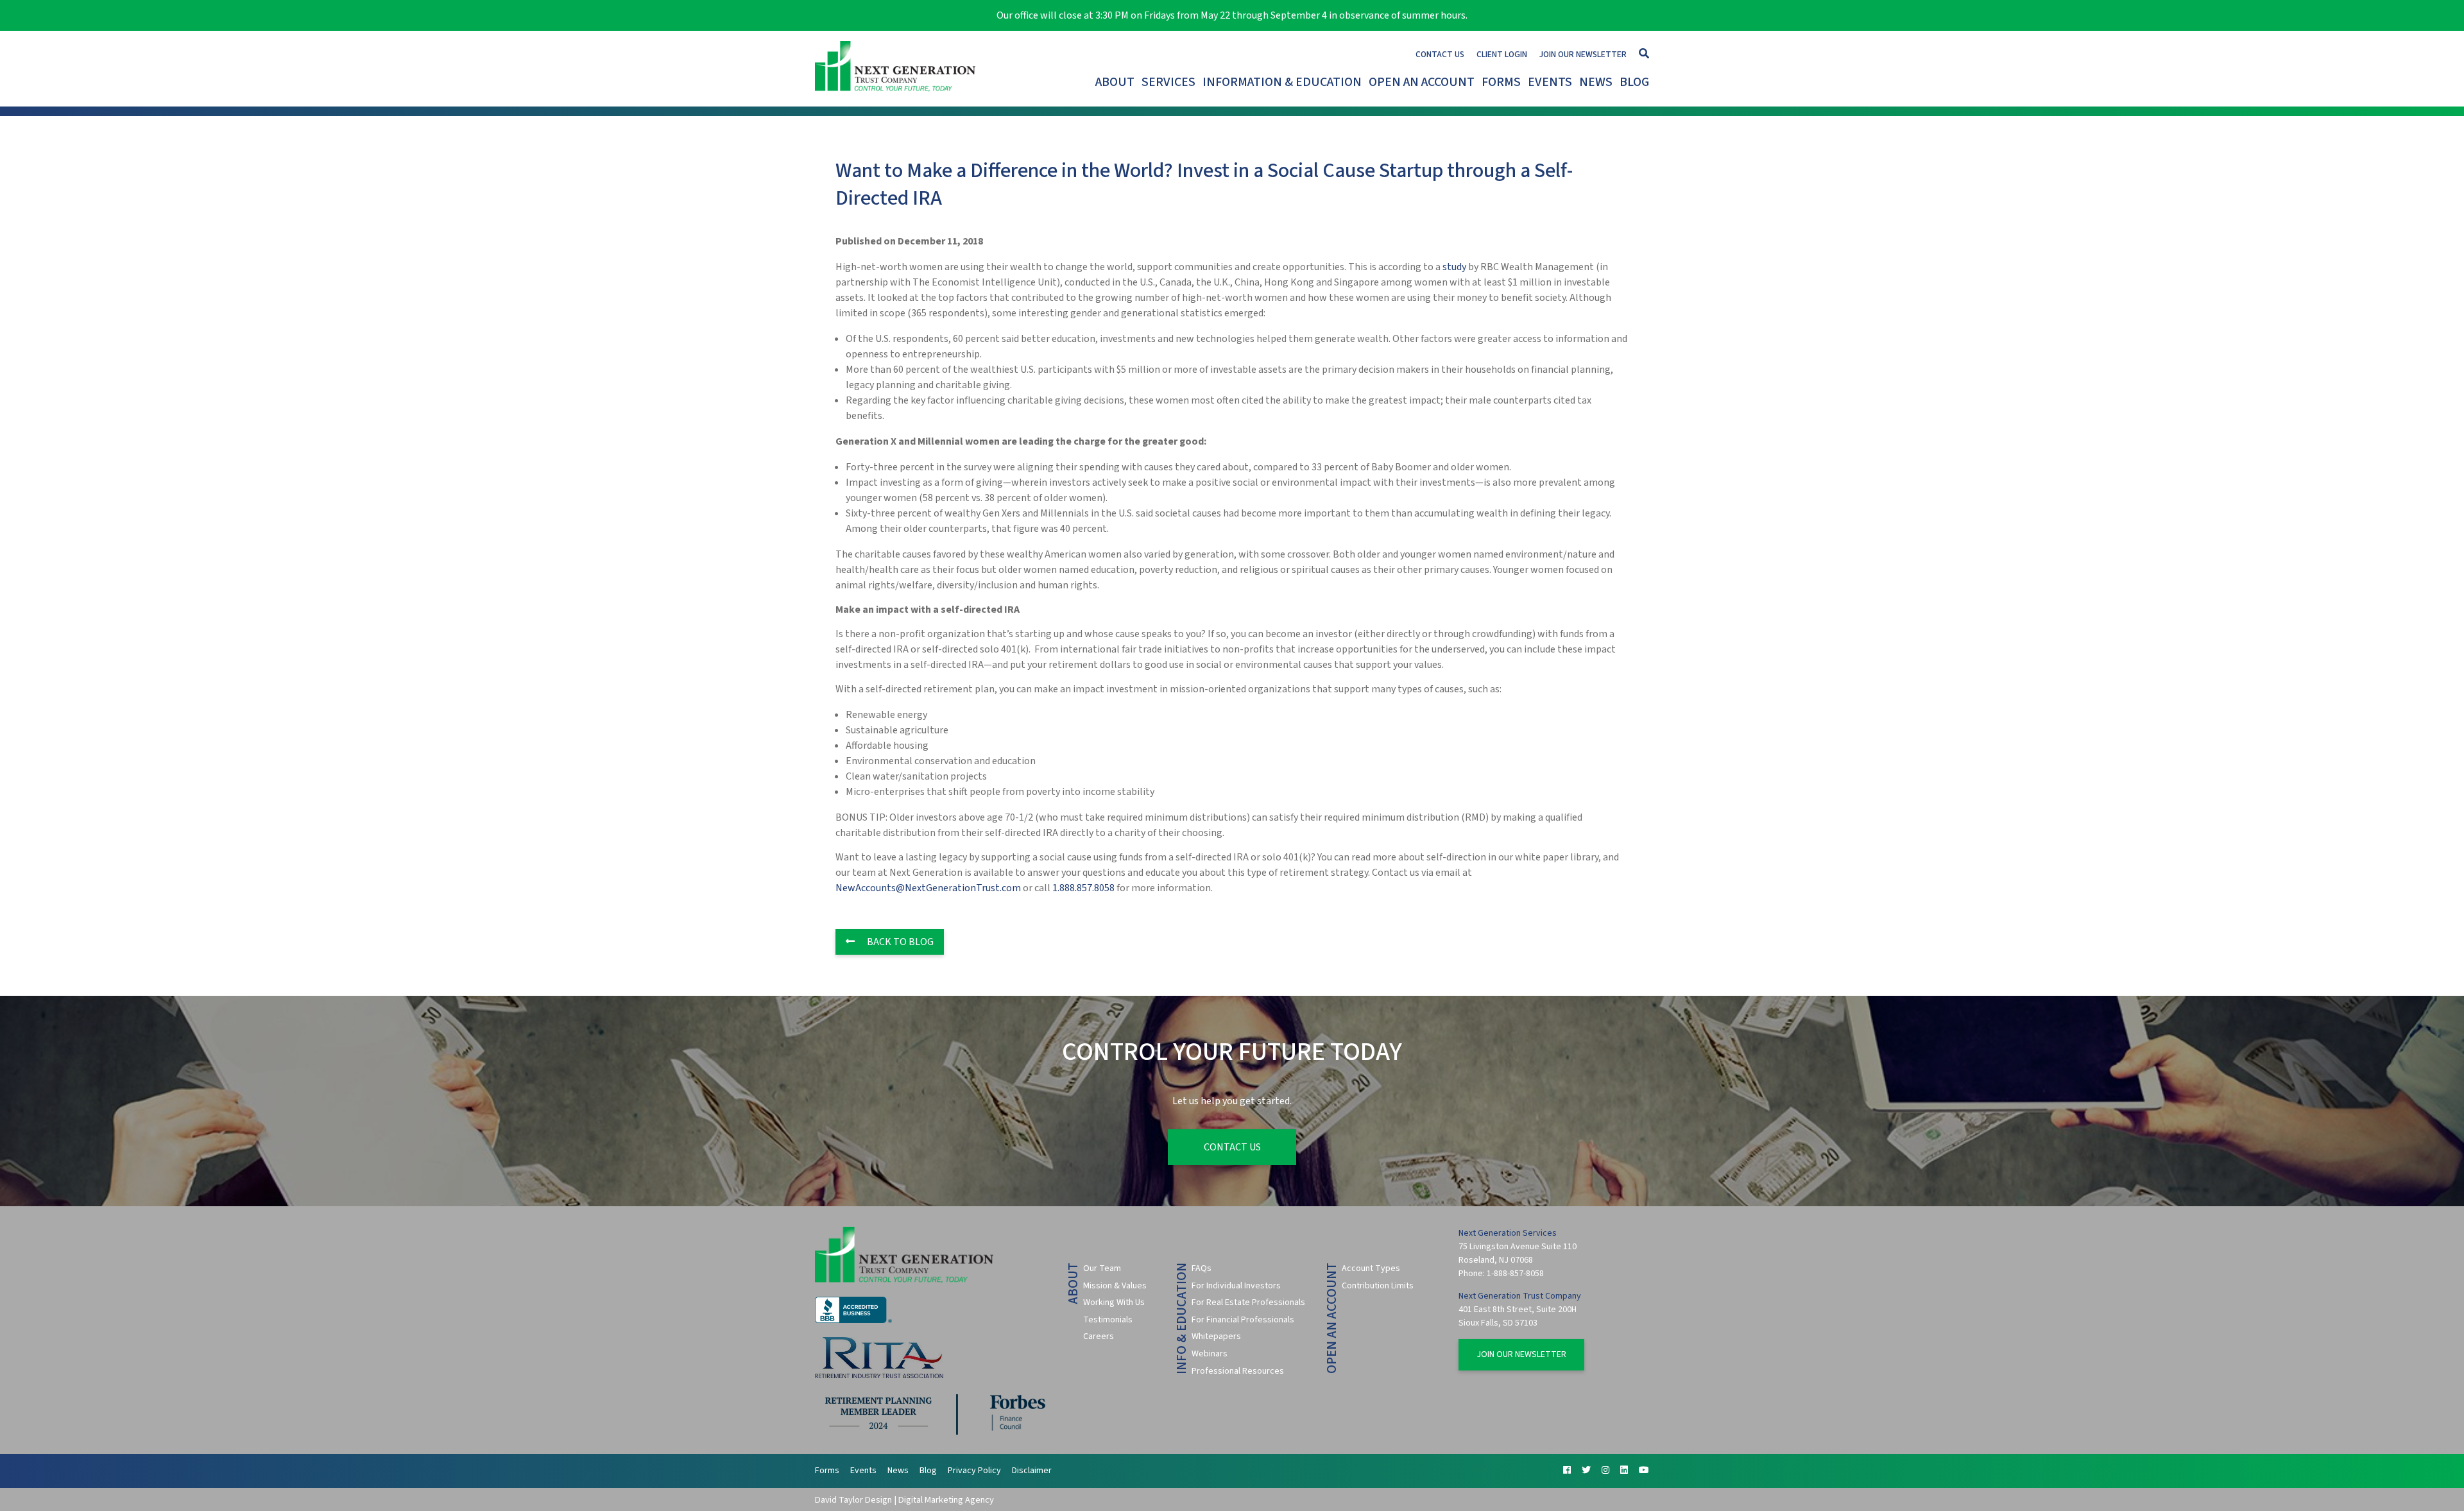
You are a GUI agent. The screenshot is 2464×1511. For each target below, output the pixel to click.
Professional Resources (1238, 1371)
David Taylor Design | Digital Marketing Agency (904, 1500)
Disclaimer (1032, 1471)
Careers (1099, 1336)
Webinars (1210, 1354)
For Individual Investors (1236, 1286)
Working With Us (1114, 1302)
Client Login (1502, 54)
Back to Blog (899, 942)
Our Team (1102, 1268)
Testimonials (1108, 1320)
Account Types (1371, 1268)
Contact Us (1440, 54)
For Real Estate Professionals (1248, 1302)
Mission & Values (1115, 1286)
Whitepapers (1216, 1336)
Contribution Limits (1378, 1286)
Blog (1634, 82)
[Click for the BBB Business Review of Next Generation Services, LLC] (853, 1320)
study (1454, 267)
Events (1550, 82)
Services (1168, 82)
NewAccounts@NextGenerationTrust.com (928, 888)
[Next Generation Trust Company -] (898, 69)
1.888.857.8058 (1083, 888)
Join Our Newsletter (1583, 54)
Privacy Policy (974, 1471)
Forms (1501, 82)
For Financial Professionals (1243, 1320)
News (1596, 82)
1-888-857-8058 (1515, 1274)
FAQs (1202, 1268)
